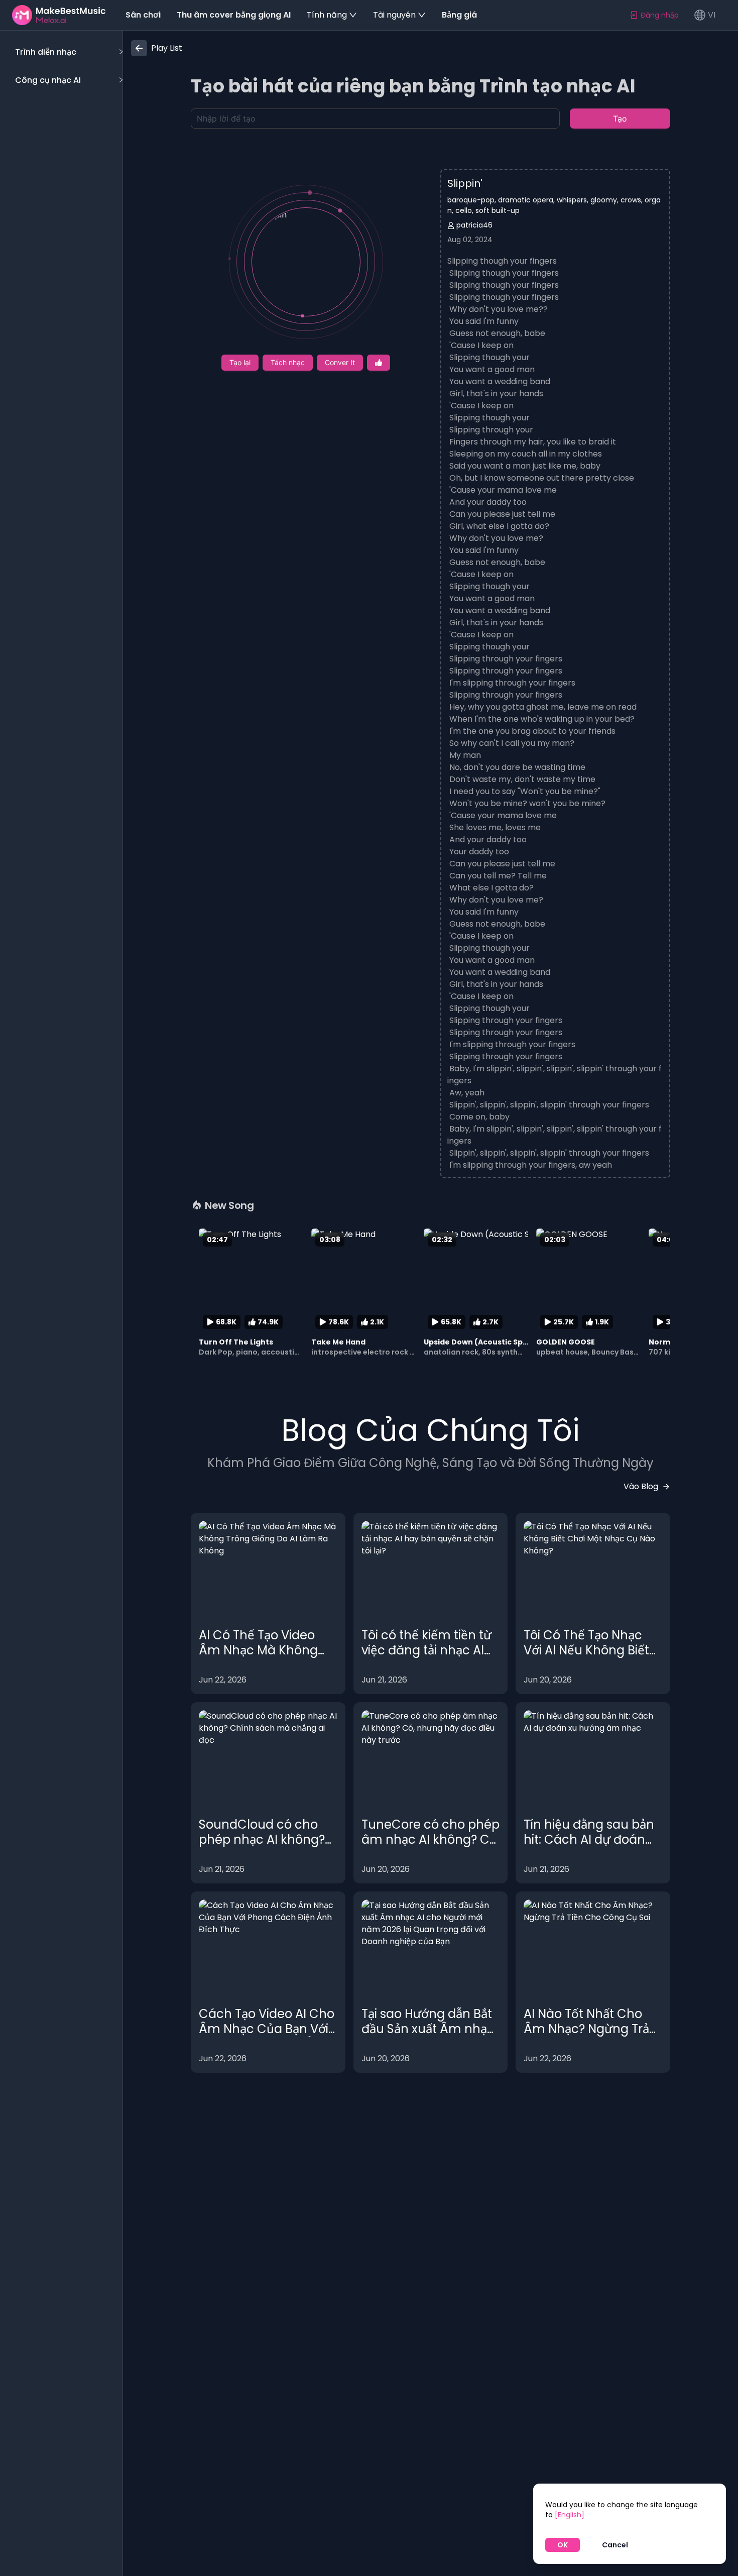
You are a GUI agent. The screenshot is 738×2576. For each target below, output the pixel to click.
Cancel (615, 2545)
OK (563, 2545)
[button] (68, 52)
